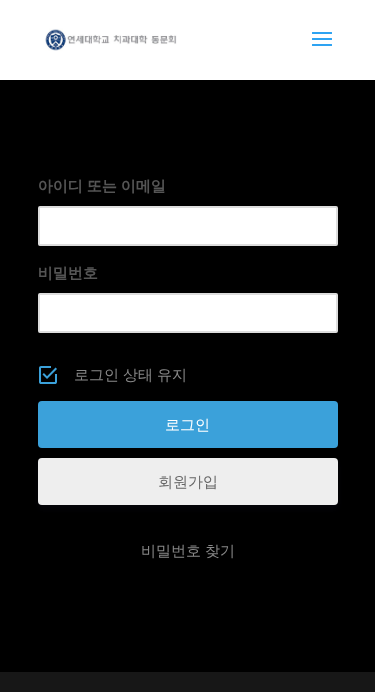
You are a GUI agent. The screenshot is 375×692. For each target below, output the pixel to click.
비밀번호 (68, 272)
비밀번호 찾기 (188, 550)
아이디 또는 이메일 (102, 185)
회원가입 (188, 481)
